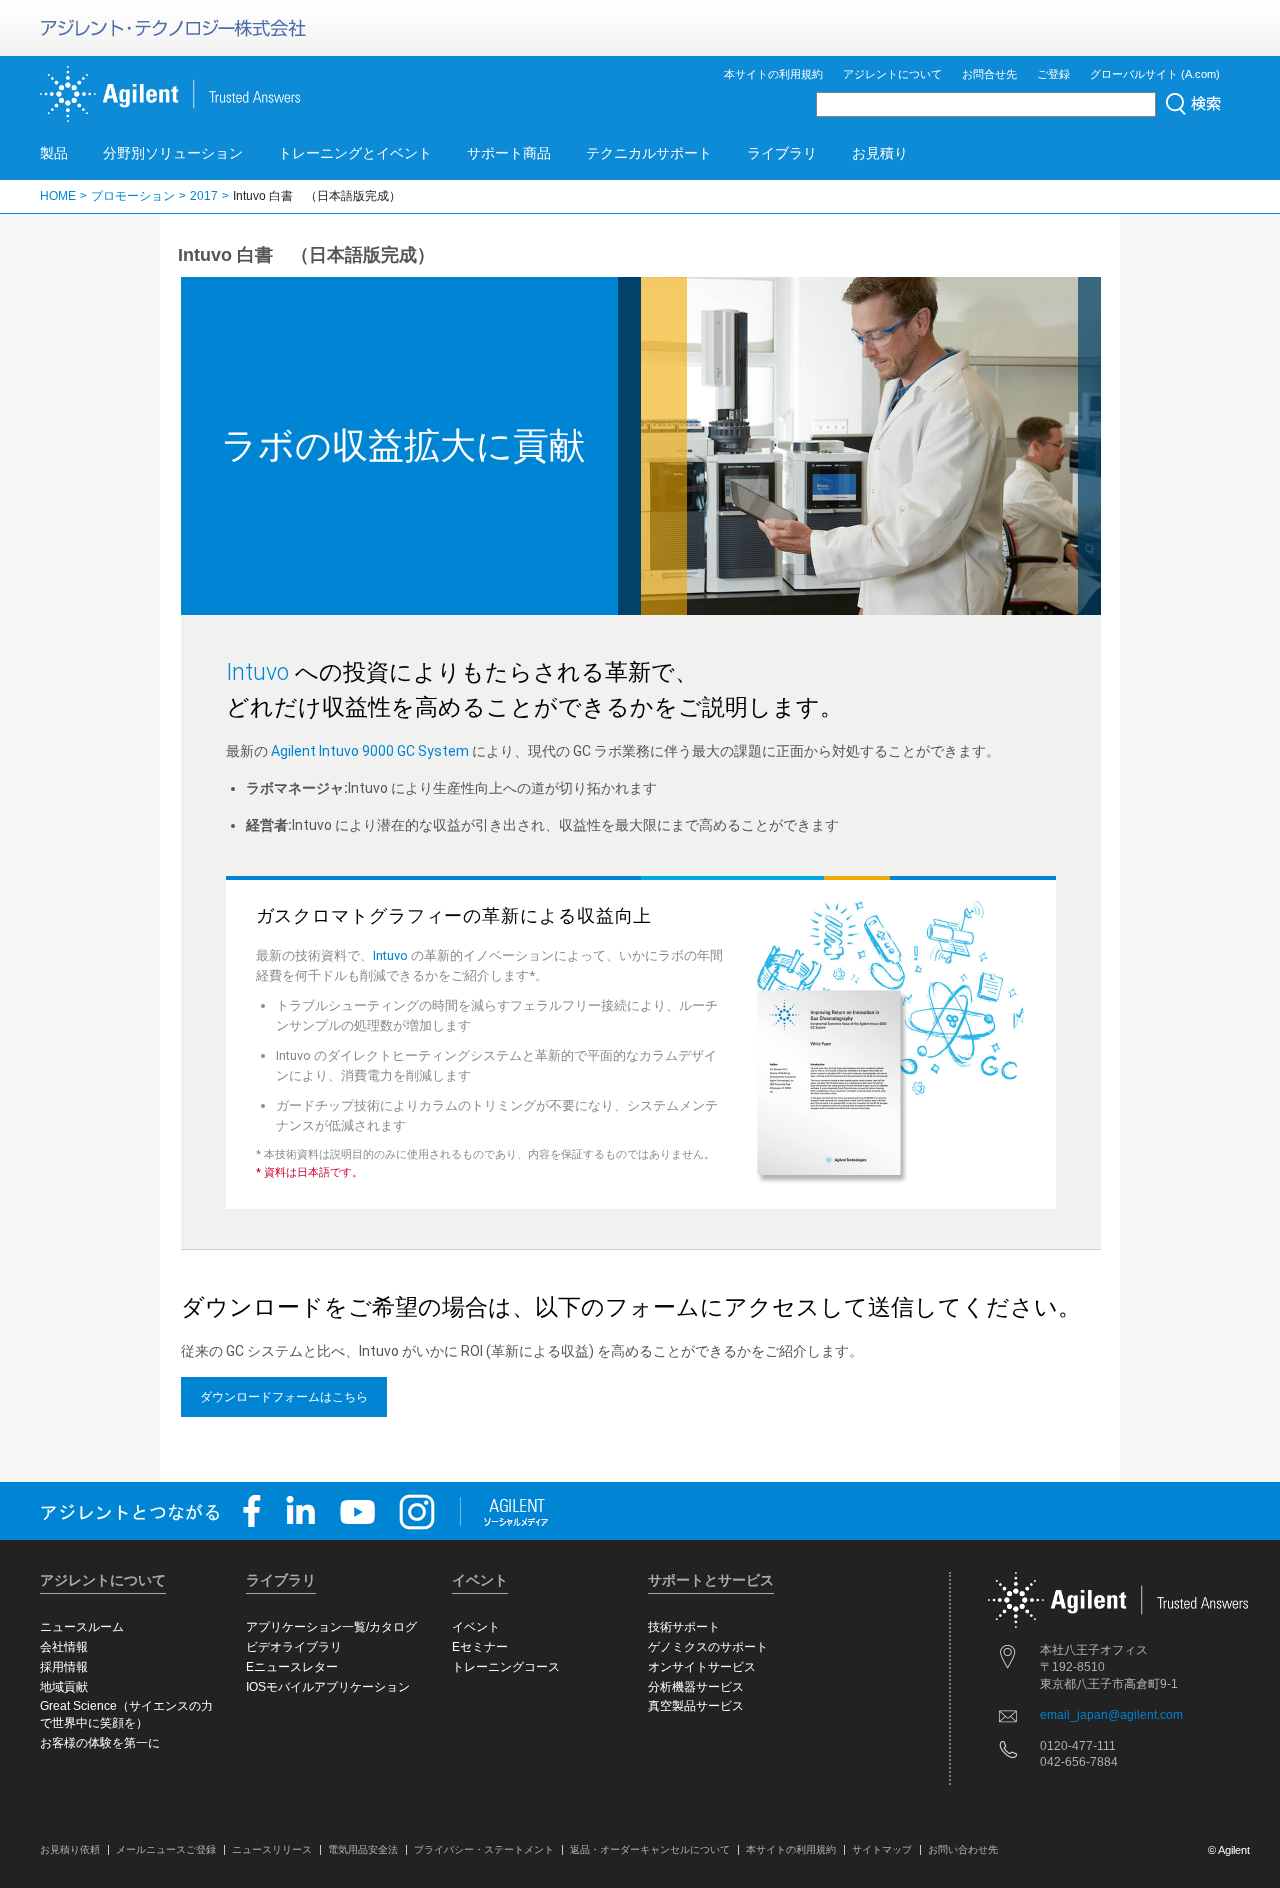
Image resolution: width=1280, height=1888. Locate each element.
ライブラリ (782, 153)
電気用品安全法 (363, 1849)
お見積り (880, 153)
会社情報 (64, 1647)
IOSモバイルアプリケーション (328, 1687)
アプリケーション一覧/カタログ (331, 1627)
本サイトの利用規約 (773, 74)
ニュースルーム (82, 1627)
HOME (58, 196)
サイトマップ (882, 1849)
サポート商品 (509, 153)
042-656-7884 (1079, 1762)
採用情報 (64, 1667)
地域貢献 (64, 1687)
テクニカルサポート (649, 153)
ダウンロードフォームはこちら (284, 1397)
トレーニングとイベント (355, 153)
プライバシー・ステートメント (484, 1849)
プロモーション (133, 196)
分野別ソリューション (173, 153)
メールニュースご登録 (166, 1849)
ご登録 (1053, 74)
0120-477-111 (1078, 1746)
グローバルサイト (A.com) (1155, 74)
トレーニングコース (506, 1667)
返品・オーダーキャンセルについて (650, 1849)
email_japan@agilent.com (1111, 1715)
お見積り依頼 (70, 1849)
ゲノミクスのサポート (708, 1647)
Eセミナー (480, 1647)
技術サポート (684, 1627)
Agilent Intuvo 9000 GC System (370, 751)
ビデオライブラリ (294, 1647)
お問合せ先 (989, 74)
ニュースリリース (272, 1849)
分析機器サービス (696, 1687)
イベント (476, 1627)
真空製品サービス (696, 1706)
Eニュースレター (292, 1667)
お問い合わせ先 (963, 1849)
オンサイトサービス (702, 1667)
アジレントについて (892, 74)
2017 (204, 196)
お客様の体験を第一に (100, 1743)
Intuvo (257, 672)
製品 (54, 153)
